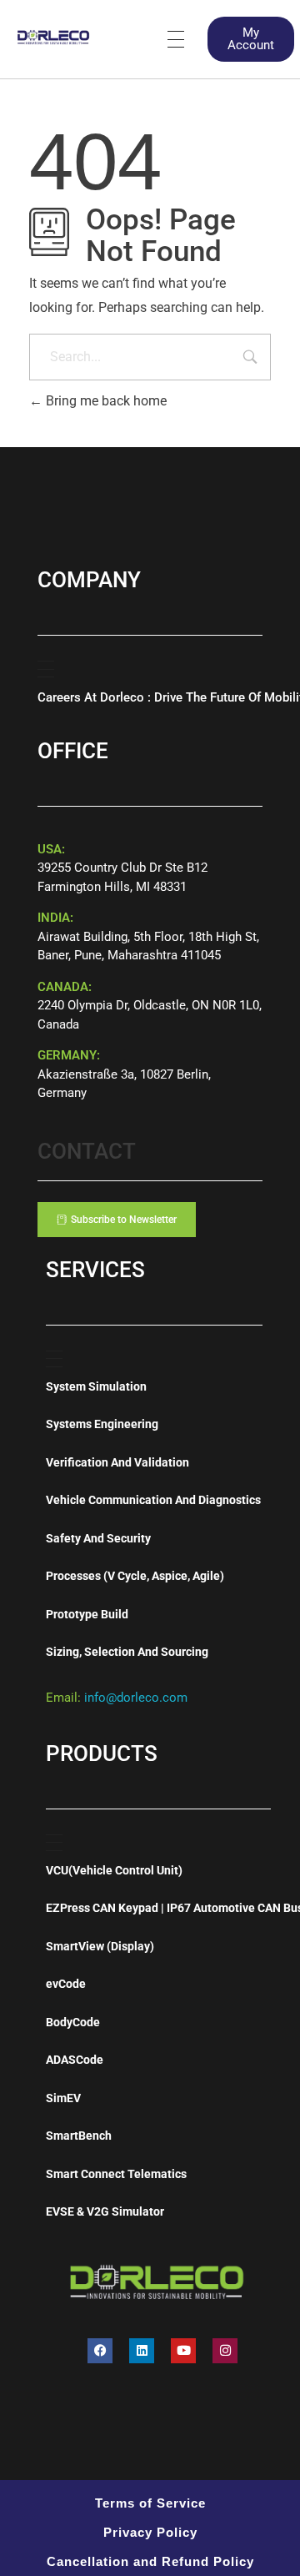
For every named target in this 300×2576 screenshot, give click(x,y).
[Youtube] (183, 2351)
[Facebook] (100, 2351)
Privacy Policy (150, 2532)
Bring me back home (105, 401)
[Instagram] (225, 2351)
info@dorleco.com (136, 1698)
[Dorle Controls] (54, 36)
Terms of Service (150, 2503)
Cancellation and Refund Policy (150, 2561)
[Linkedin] (142, 2351)
